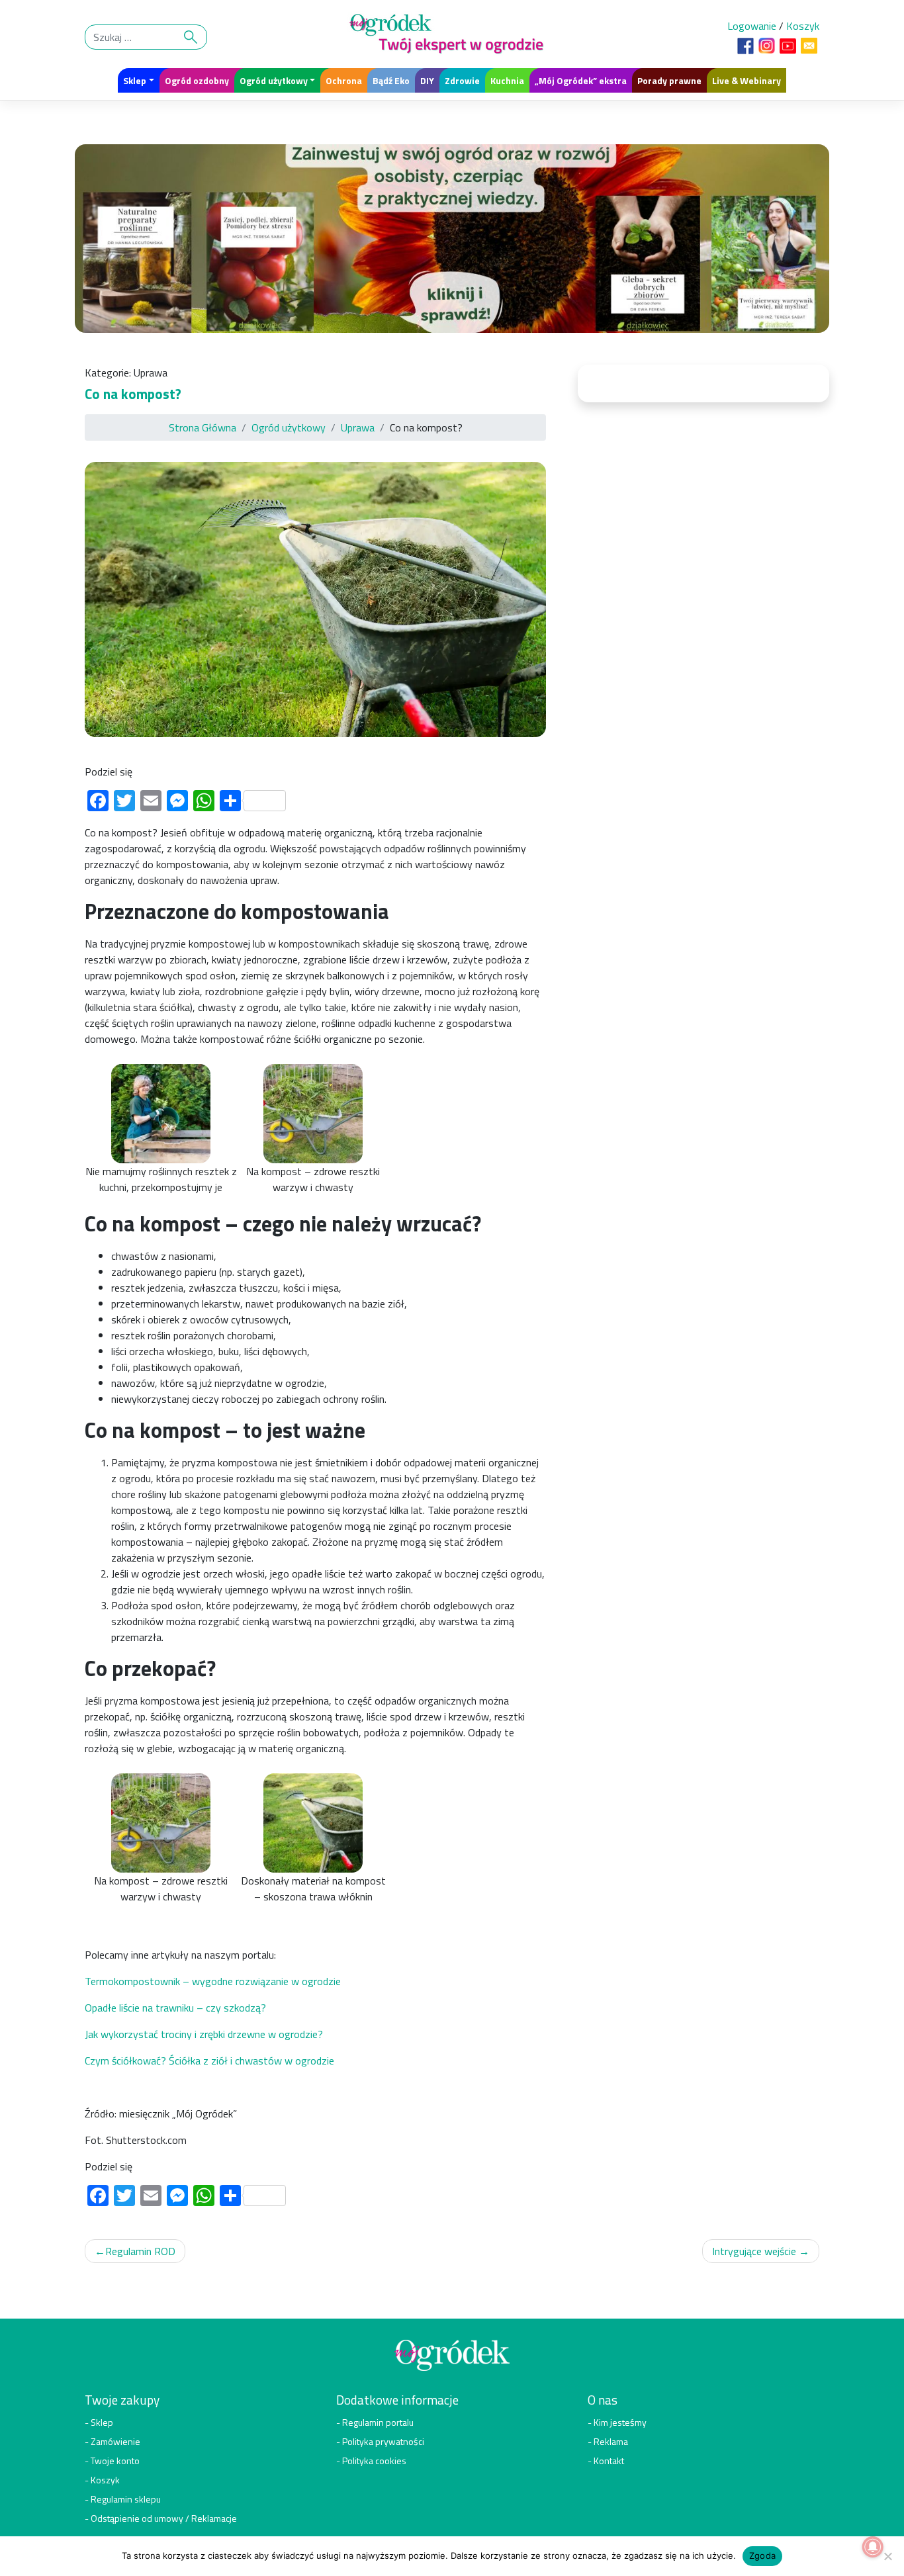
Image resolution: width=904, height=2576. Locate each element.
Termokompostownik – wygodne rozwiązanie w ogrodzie (213, 1981)
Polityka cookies (374, 2461)
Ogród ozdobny (197, 80)
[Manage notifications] (873, 2547)
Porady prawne (669, 80)
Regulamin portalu (378, 2422)
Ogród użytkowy (274, 80)
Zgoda (762, 2555)
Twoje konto (115, 2461)
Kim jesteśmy (620, 2422)
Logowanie (752, 26)
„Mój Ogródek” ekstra (581, 80)
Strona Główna (203, 427)
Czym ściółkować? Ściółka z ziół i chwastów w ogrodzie (209, 2061)
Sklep (135, 80)
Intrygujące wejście (754, 2251)
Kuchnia (507, 80)
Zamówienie (115, 2441)
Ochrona (344, 80)
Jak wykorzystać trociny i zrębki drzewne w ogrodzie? (204, 2034)
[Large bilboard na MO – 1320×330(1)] (452, 242)
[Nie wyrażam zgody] (887, 2556)
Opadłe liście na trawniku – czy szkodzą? (175, 2008)
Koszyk (803, 26)
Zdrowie (462, 80)
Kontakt (609, 2461)
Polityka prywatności (383, 2441)
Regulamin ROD (140, 2251)
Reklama (611, 2441)
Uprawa (151, 373)
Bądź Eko (391, 80)
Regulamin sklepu (126, 2499)
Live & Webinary (746, 80)
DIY (427, 80)
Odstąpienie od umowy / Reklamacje (164, 2518)
